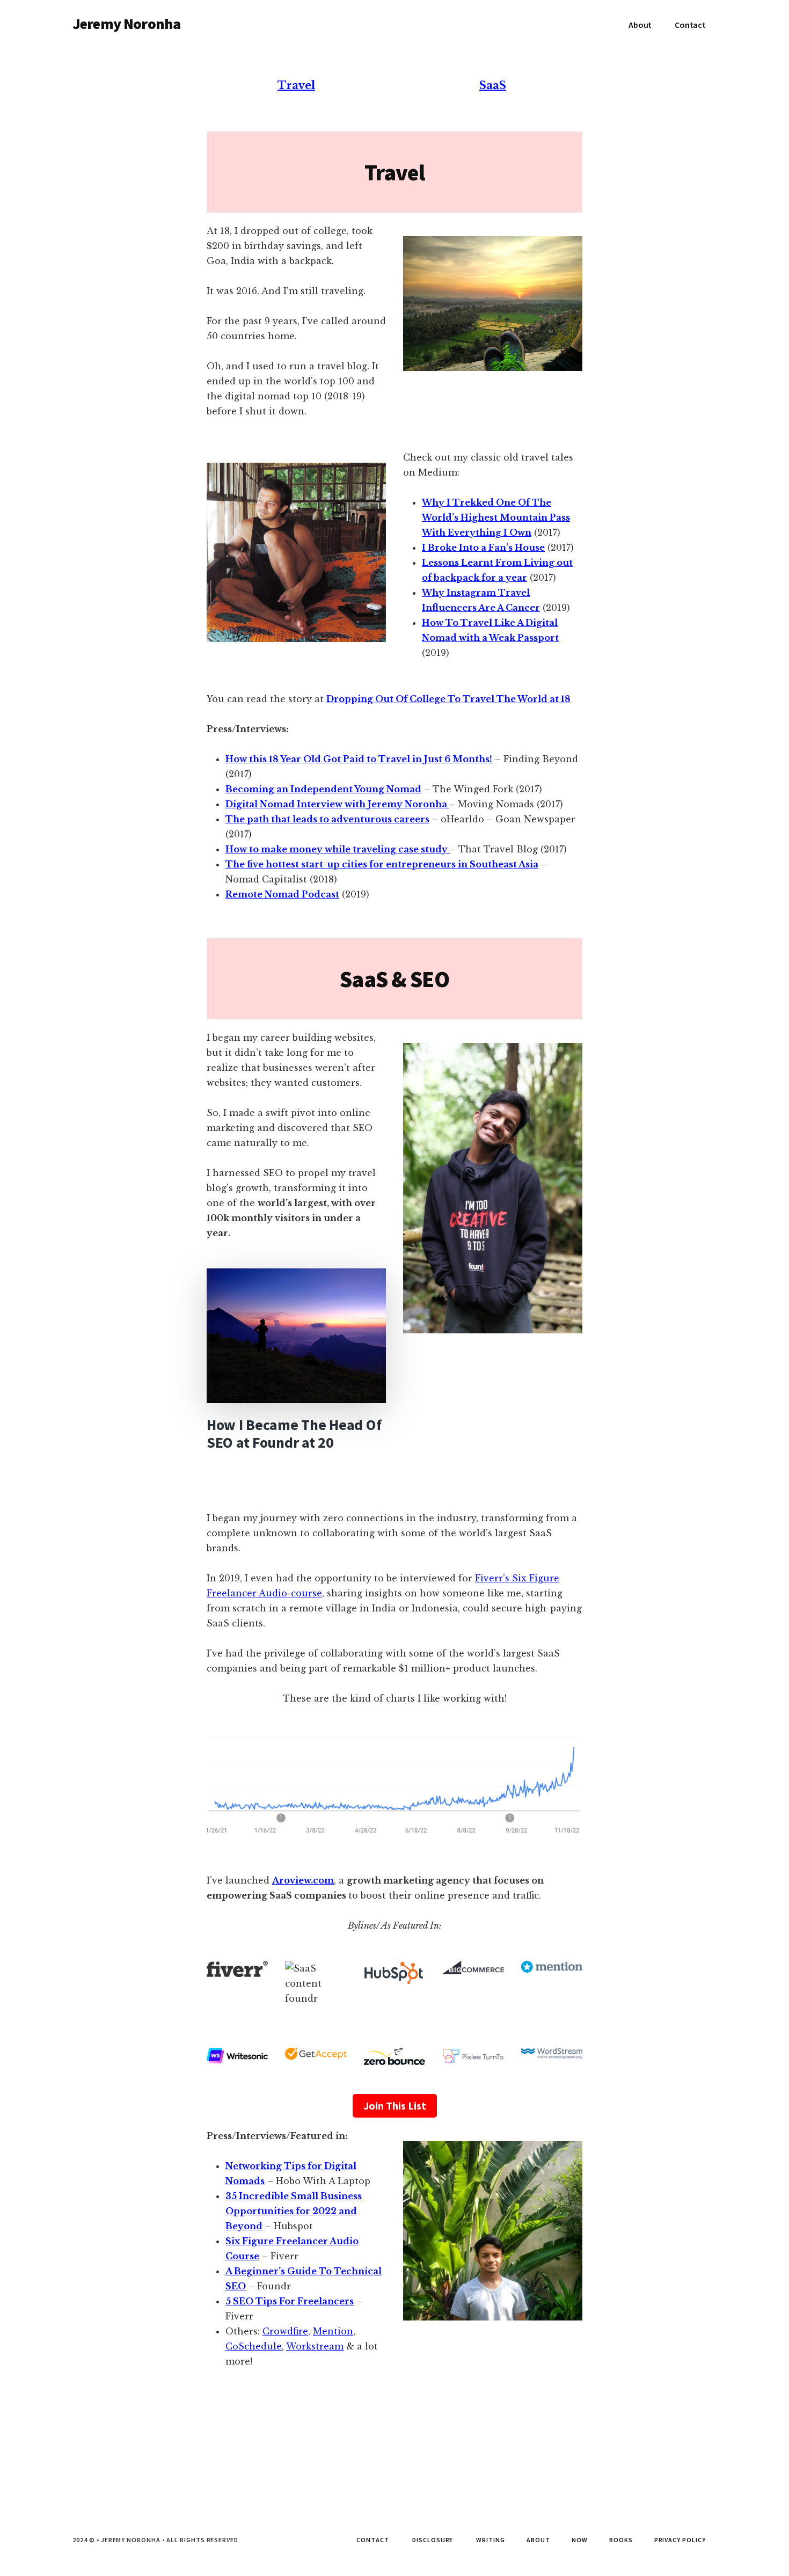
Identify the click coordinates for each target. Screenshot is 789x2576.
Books (621, 2540)
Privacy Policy (680, 2540)
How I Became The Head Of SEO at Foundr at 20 (294, 1434)
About (538, 2540)
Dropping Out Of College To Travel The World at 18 (448, 699)
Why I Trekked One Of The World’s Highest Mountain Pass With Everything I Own (496, 517)
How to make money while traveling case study (338, 849)
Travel (296, 85)
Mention (333, 2331)
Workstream (315, 2346)
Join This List (395, 2106)
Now (580, 2540)
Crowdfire (285, 2331)
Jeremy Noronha (126, 24)
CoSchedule (254, 2346)
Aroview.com (303, 1880)
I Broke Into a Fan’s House (483, 548)
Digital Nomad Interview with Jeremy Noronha (337, 804)
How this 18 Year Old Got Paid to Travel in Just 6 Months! (359, 759)
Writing (491, 2540)
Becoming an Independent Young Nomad (323, 789)
